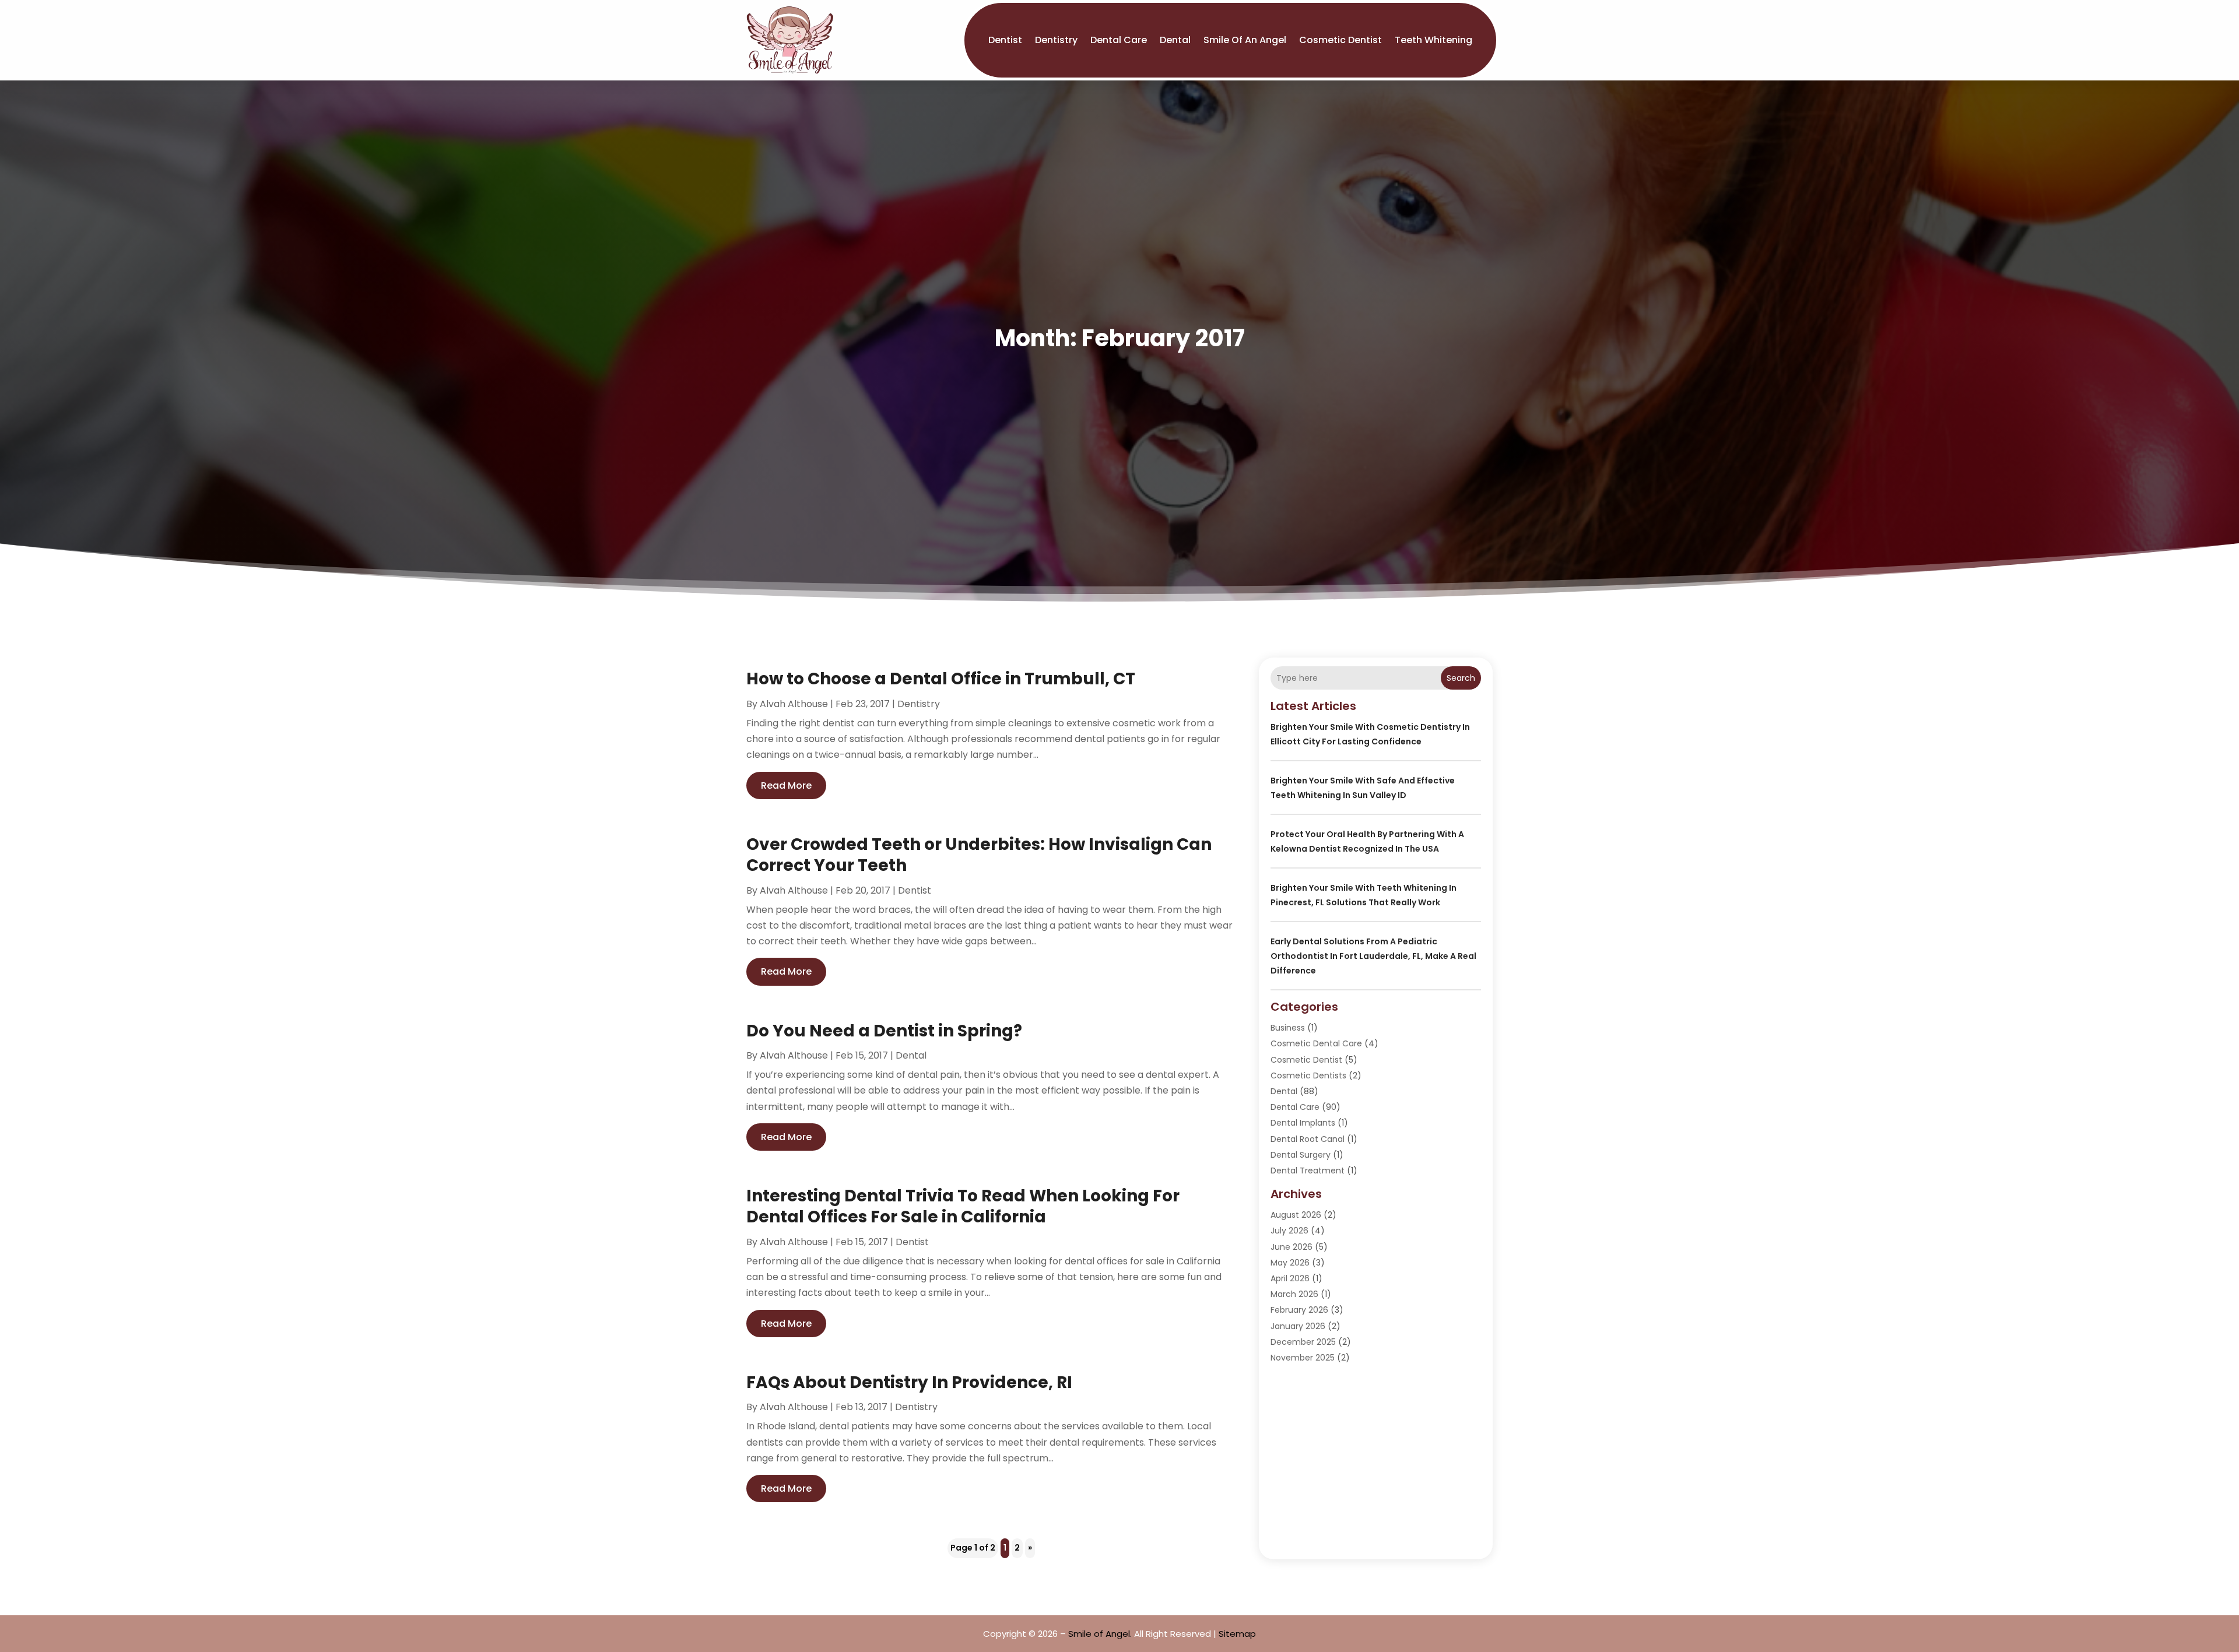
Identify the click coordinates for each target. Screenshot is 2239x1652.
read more (786, 785)
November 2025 (1303, 1358)
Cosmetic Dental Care (1316, 1043)
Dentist (1005, 40)
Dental (1175, 40)
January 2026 (1298, 1326)
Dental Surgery (1301, 1155)
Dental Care (1119, 40)
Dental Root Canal (1308, 1139)
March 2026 (1294, 1294)
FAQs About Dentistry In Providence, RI (909, 1382)
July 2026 (1289, 1231)
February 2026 (1299, 1310)
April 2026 (1290, 1278)
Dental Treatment (1308, 1171)
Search (1461, 678)
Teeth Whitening (1433, 40)
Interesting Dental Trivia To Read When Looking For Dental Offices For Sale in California (963, 1206)
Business (1288, 1028)
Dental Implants (1303, 1123)
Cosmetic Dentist (1340, 40)
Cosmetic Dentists (1308, 1075)
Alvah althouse (794, 704)
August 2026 (1296, 1215)
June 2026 (1292, 1247)
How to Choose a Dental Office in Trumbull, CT (941, 679)
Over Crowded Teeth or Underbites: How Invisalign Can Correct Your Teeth (979, 855)
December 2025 (1303, 1342)
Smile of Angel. (1100, 1634)
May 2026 (1290, 1263)
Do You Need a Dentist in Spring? (884, 1031)
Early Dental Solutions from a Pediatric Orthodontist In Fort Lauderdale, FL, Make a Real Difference (1373, 956)
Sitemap (1237, 1634)
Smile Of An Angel (1245, 40)
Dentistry (1056, 40)
